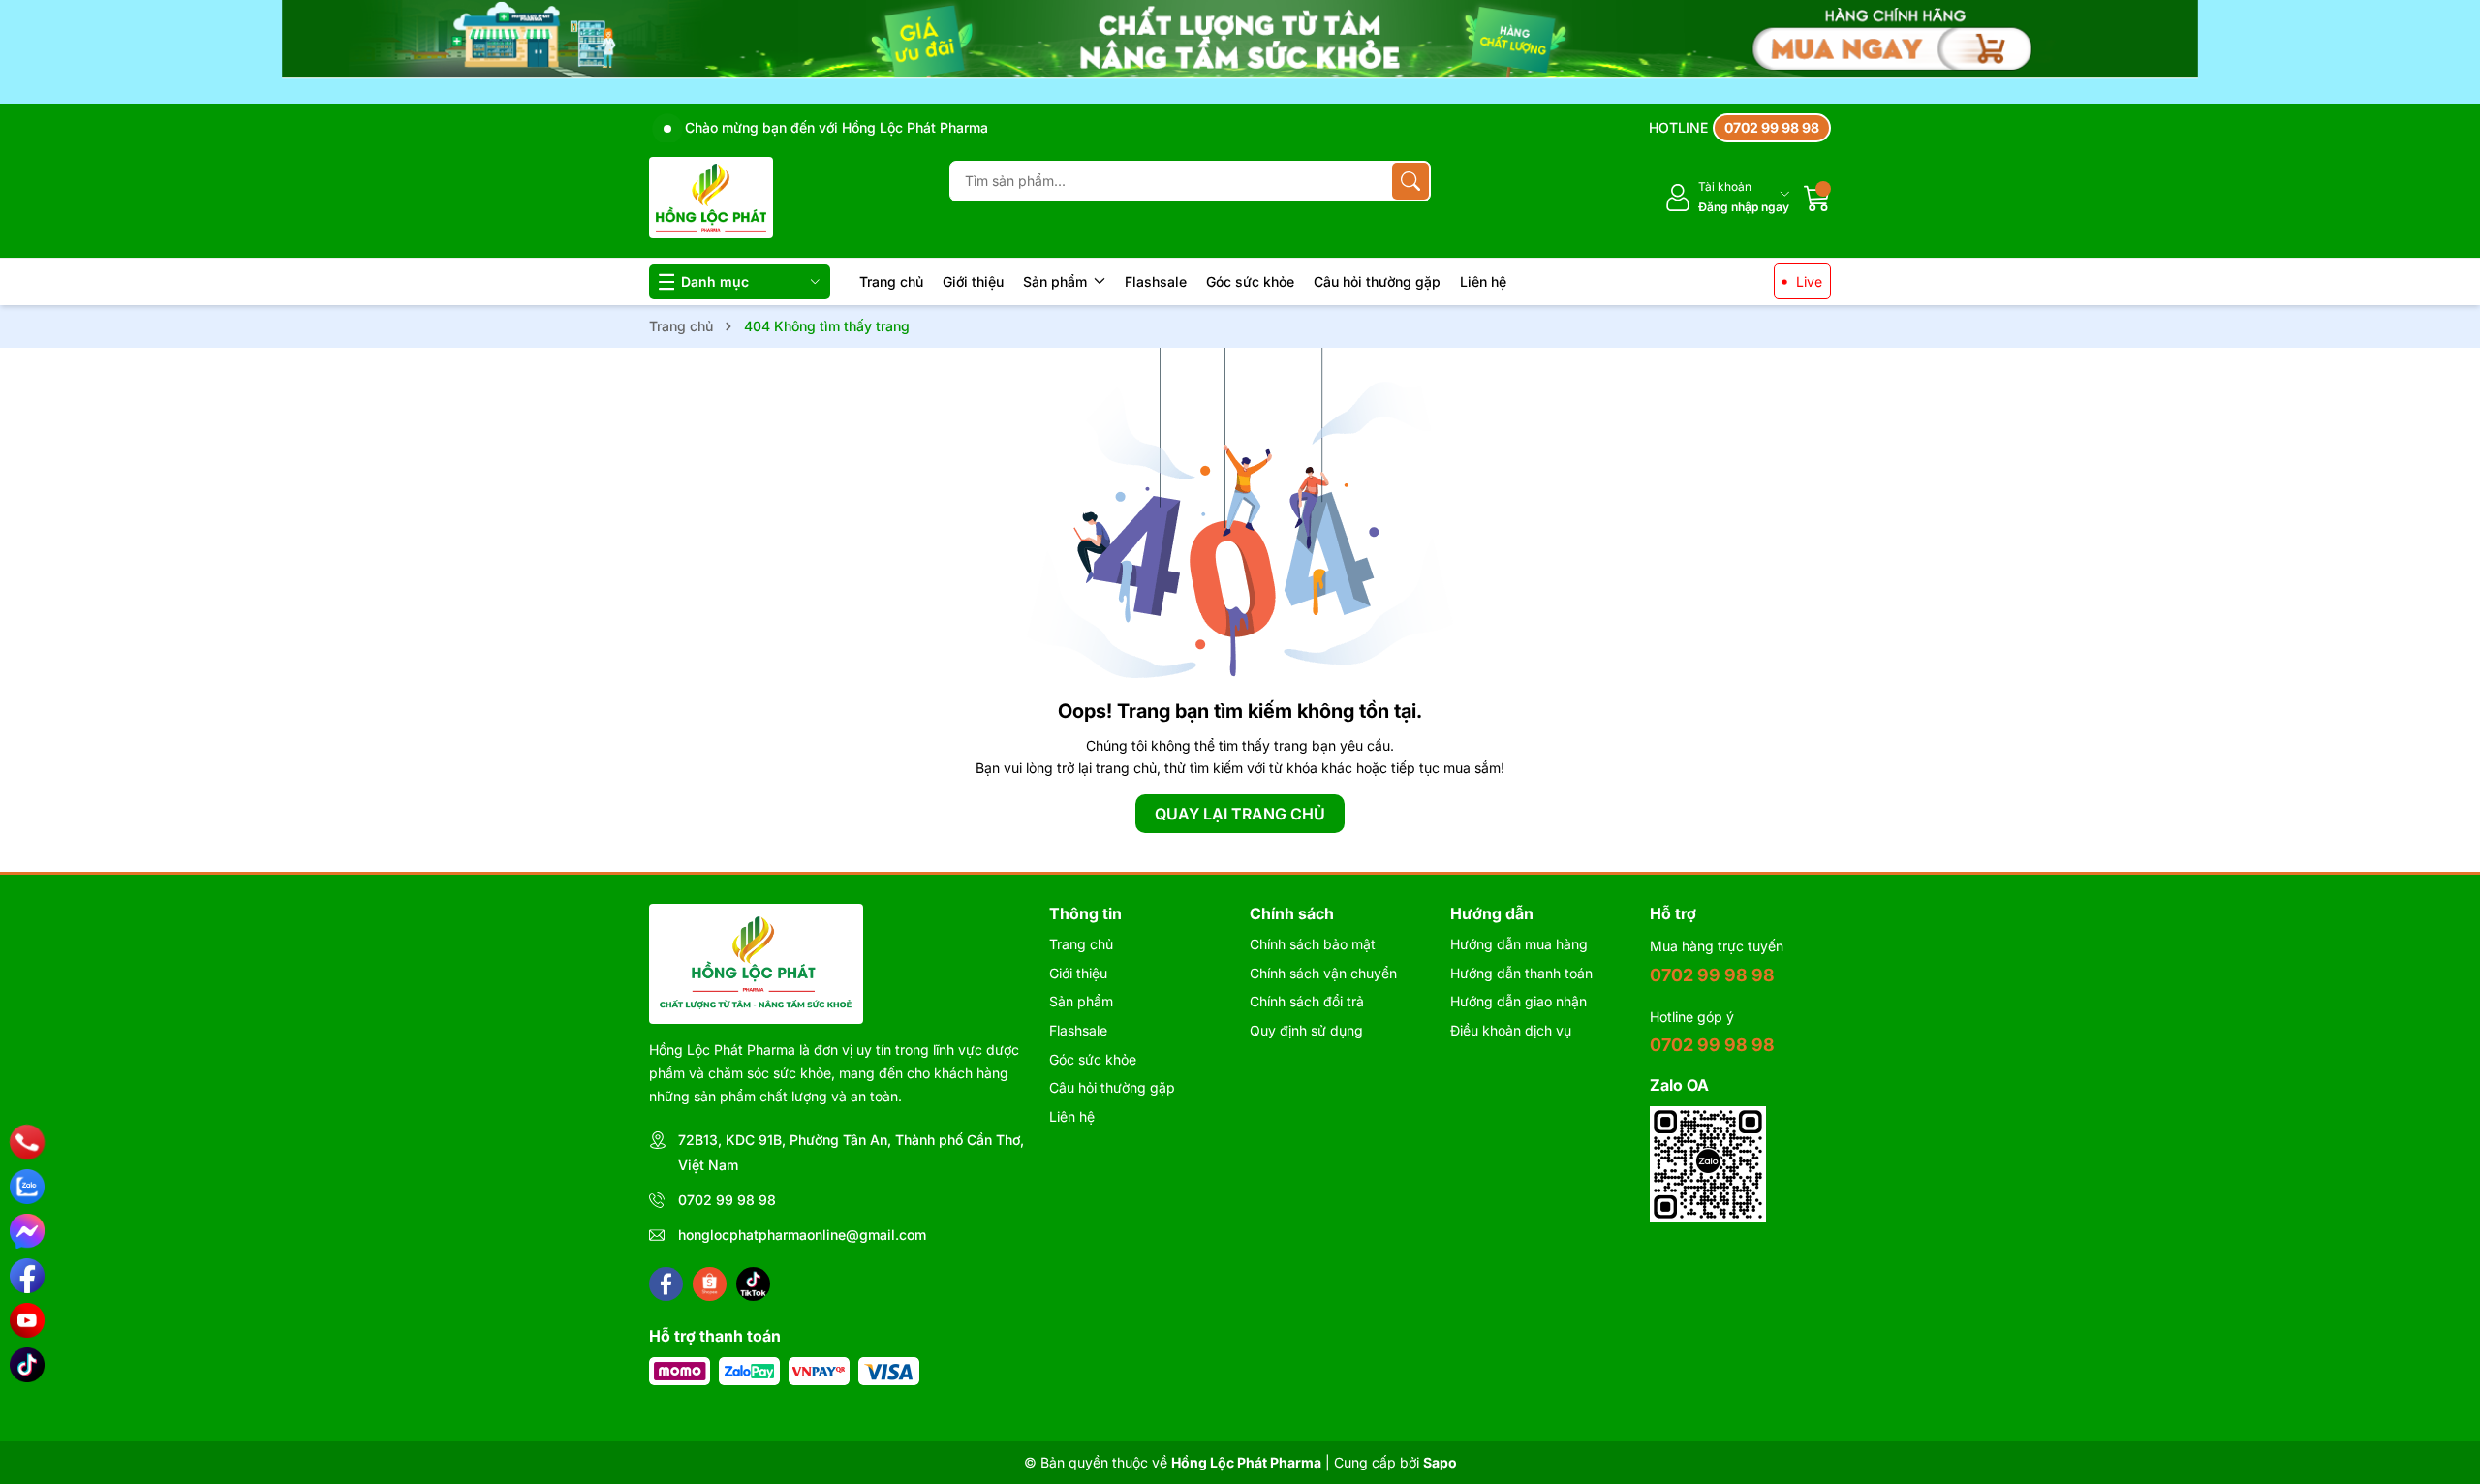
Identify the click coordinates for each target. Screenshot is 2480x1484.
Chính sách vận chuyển (1323, 973)
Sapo (1440, 1462)
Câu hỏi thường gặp (1377, 281)
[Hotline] (28, 1142)
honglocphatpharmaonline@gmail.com (802, 1235)
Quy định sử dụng (1306, 1030)
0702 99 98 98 (727, 1200)
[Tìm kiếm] (1410, 181)
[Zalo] (27, 1187)
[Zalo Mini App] (1708, 1164)
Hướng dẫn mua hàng (1519, 944)
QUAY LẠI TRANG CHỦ (1240, 814)
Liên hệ (1483, 281)
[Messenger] (27, 1231)
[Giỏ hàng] (1817, 198)
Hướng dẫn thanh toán (1521, 973)
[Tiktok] (753, 1284)
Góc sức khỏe (1250, 281)
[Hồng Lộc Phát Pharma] (711, 198)
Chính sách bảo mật (1313, 944)
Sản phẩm (1057, 281)
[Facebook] (666, 1284)
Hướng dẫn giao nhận (1519, 1001)
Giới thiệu (973, 281)
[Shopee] (710, 1284)
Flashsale (1156, 281)
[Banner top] (1240, 52)
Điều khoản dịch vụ (1511, 1030)
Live (1809, 281)
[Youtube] (27, 1320)
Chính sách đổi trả (1307, 1001)
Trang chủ (891, 281)
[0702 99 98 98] (1740, 128)
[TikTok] (27, 1365)
